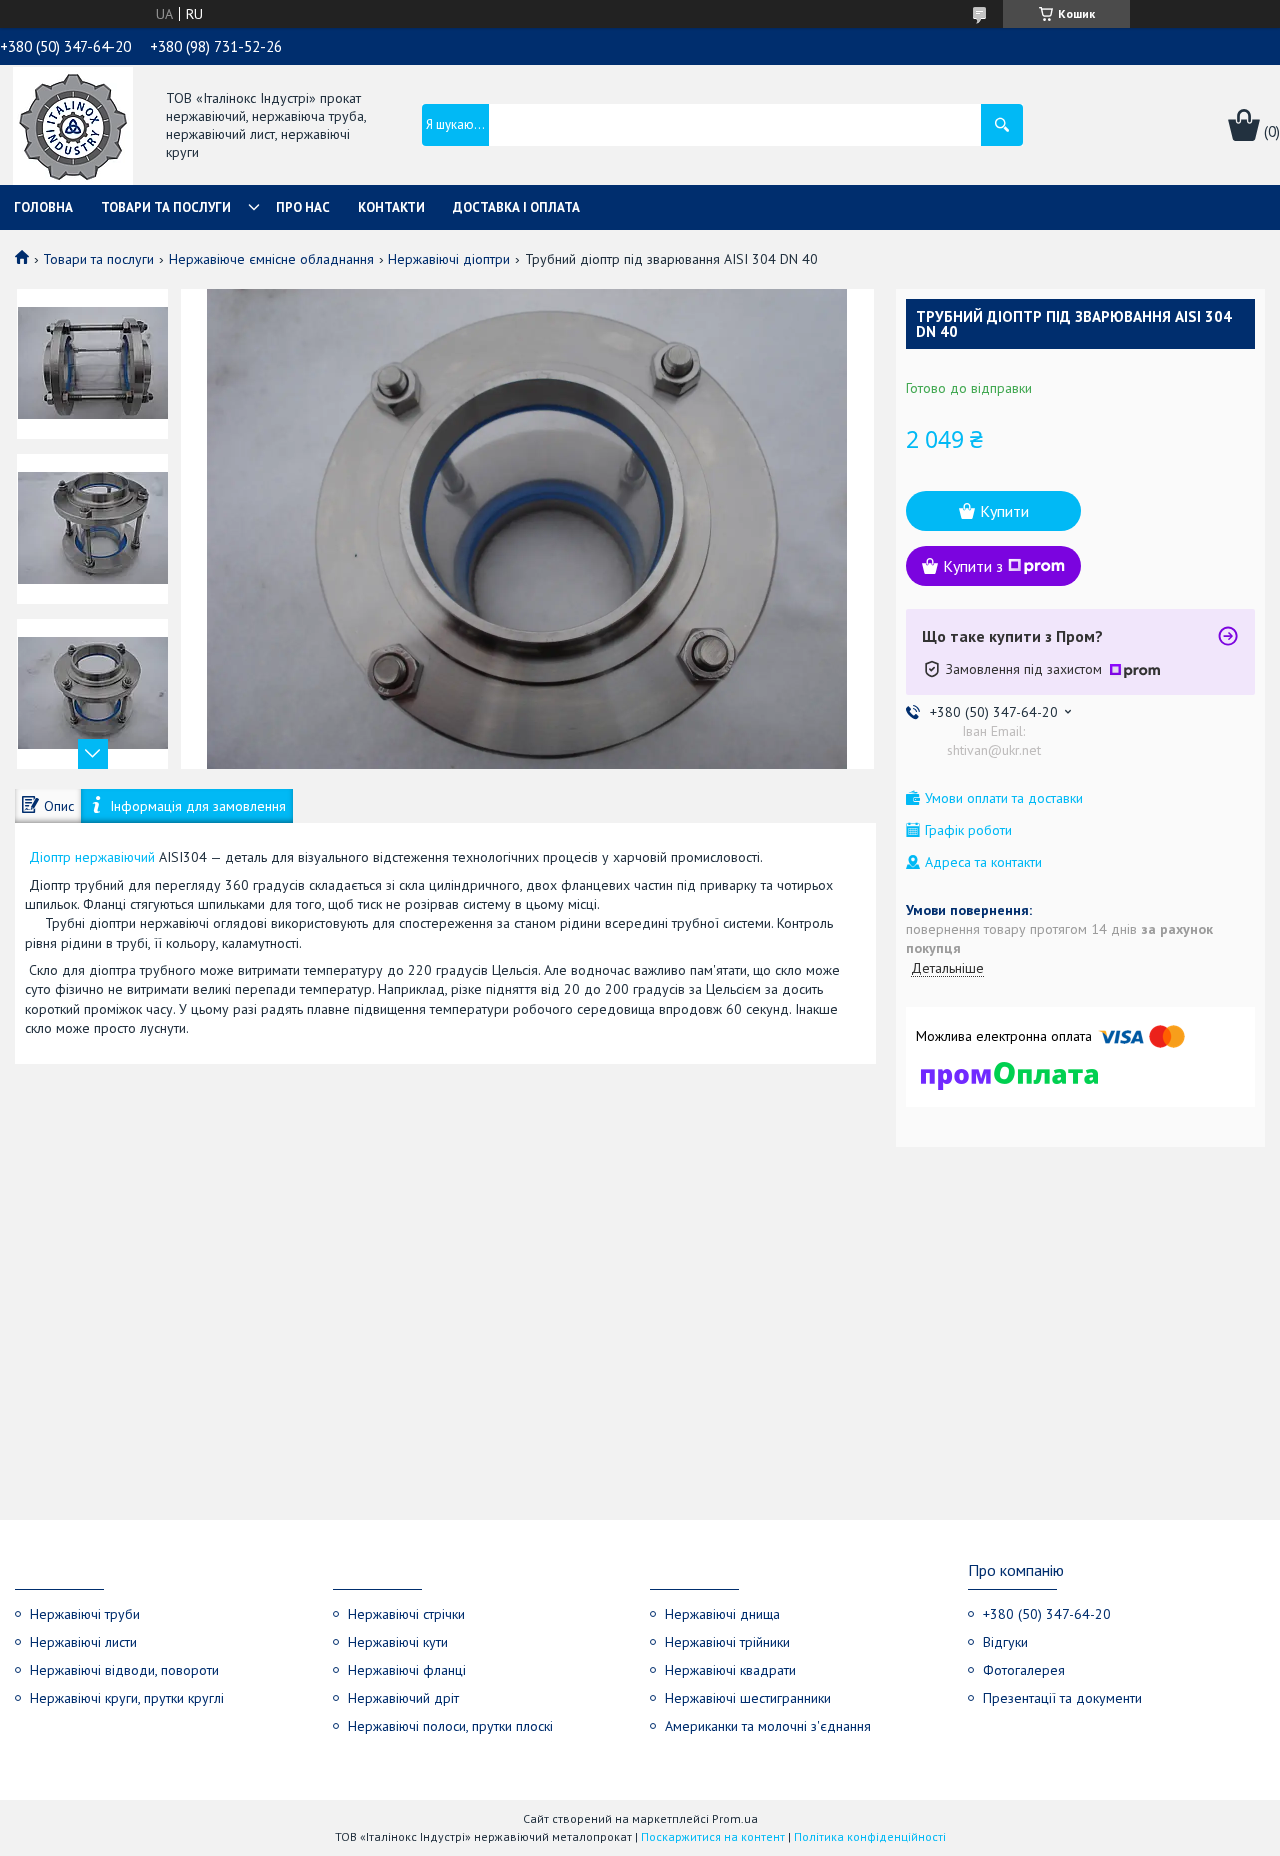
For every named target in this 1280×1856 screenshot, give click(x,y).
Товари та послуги (166, 207)
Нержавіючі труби (85, 1614)
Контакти (391, 207)
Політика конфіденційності (870, 1836)
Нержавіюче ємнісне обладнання (271, 259)
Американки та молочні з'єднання (768, 1726)
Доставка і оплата (516, 207)
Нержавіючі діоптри (449, 259)
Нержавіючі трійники (727, 1642)
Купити (1004, 511)
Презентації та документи (1062, 1698)
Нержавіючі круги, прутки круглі (127, 1698)
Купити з (973, 566)
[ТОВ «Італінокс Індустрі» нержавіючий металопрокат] (73, 127)
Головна (43, 207)
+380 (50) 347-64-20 (1047, 1614)
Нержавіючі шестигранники (748, 1698)
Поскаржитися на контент (713, 1836)
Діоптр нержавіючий (92, 857)
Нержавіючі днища (722, 1614)
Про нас (303, 207)
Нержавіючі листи (83, 1642)
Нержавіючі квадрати (730, 1670)
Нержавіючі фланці (407, 1670)
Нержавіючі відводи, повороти (124, 1670)
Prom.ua (735, 1818)
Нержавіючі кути (398, 1642)
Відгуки (1005, 1642)
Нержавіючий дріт (403, 1698)
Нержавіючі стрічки (406, 1614)
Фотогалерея (1024, 1670)
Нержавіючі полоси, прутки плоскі (450, 1726)
